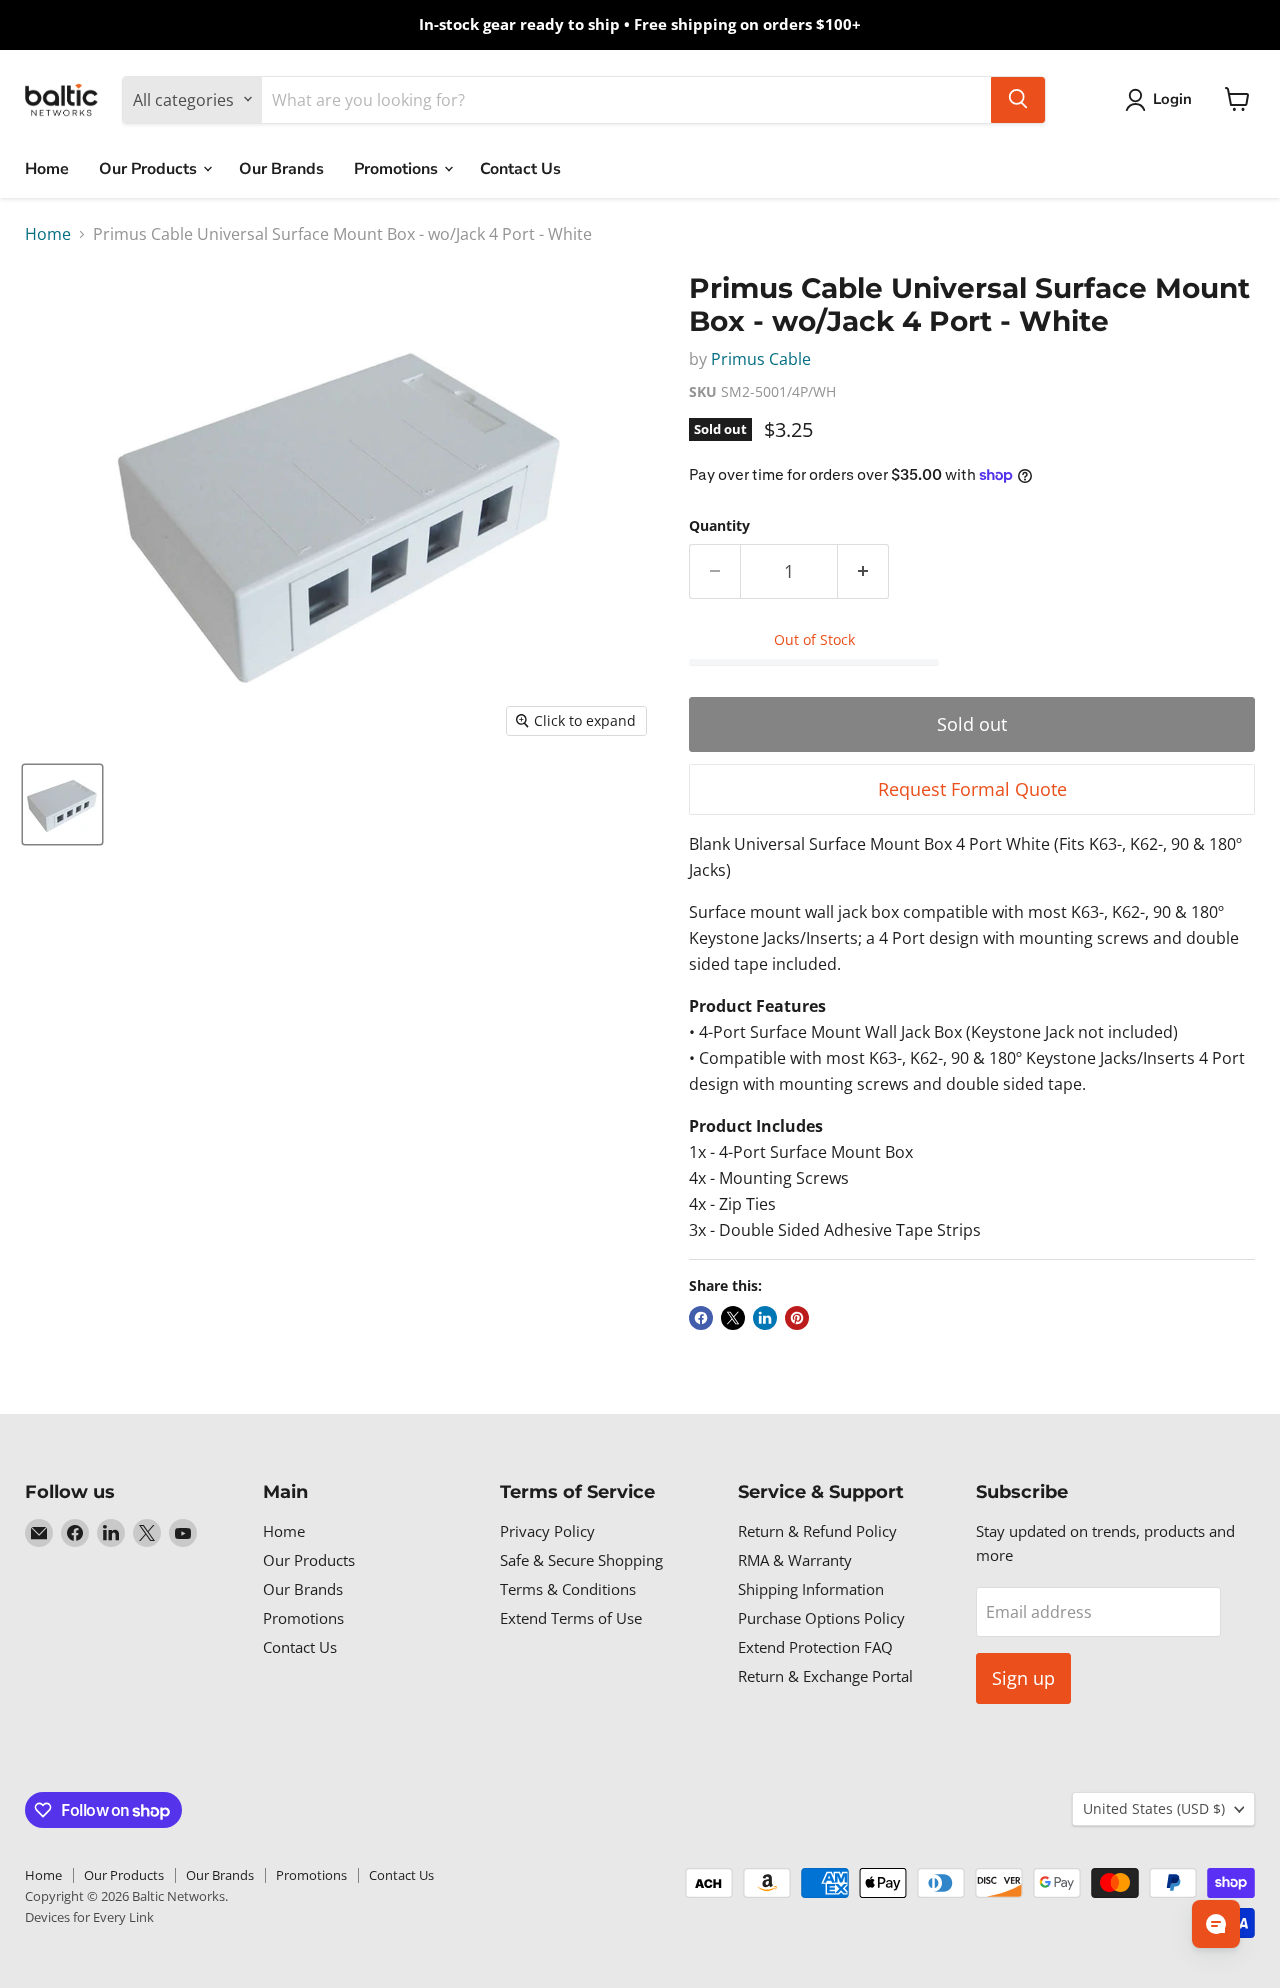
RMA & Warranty (795, 1560)
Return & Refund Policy (817, 1531)
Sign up (1023, 1678)
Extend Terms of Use (571, 1618)
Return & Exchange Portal (825, 1676)
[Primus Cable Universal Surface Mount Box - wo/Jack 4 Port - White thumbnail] (62, 804)
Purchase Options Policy (821, 1618)
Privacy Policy (547, 1531)
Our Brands (281, 168)
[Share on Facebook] (701, 1318)
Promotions (398, 168)
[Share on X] (733, 1318)
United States (1154, 1808)
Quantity (719, 526)
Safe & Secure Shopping (581, 1560)
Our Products (150, 168)
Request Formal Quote (972, 789)
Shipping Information (811, 1589)
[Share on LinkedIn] (765, 1318)
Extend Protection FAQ (815, 1647)
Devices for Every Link (89, 1917)
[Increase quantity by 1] (863, 571)
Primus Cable (761, 359)
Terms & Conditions (568, 1589)
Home (47, 168)
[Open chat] (1216, 1924)
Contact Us (520, 168)
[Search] (1018, 99)
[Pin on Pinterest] (797, 1318)
